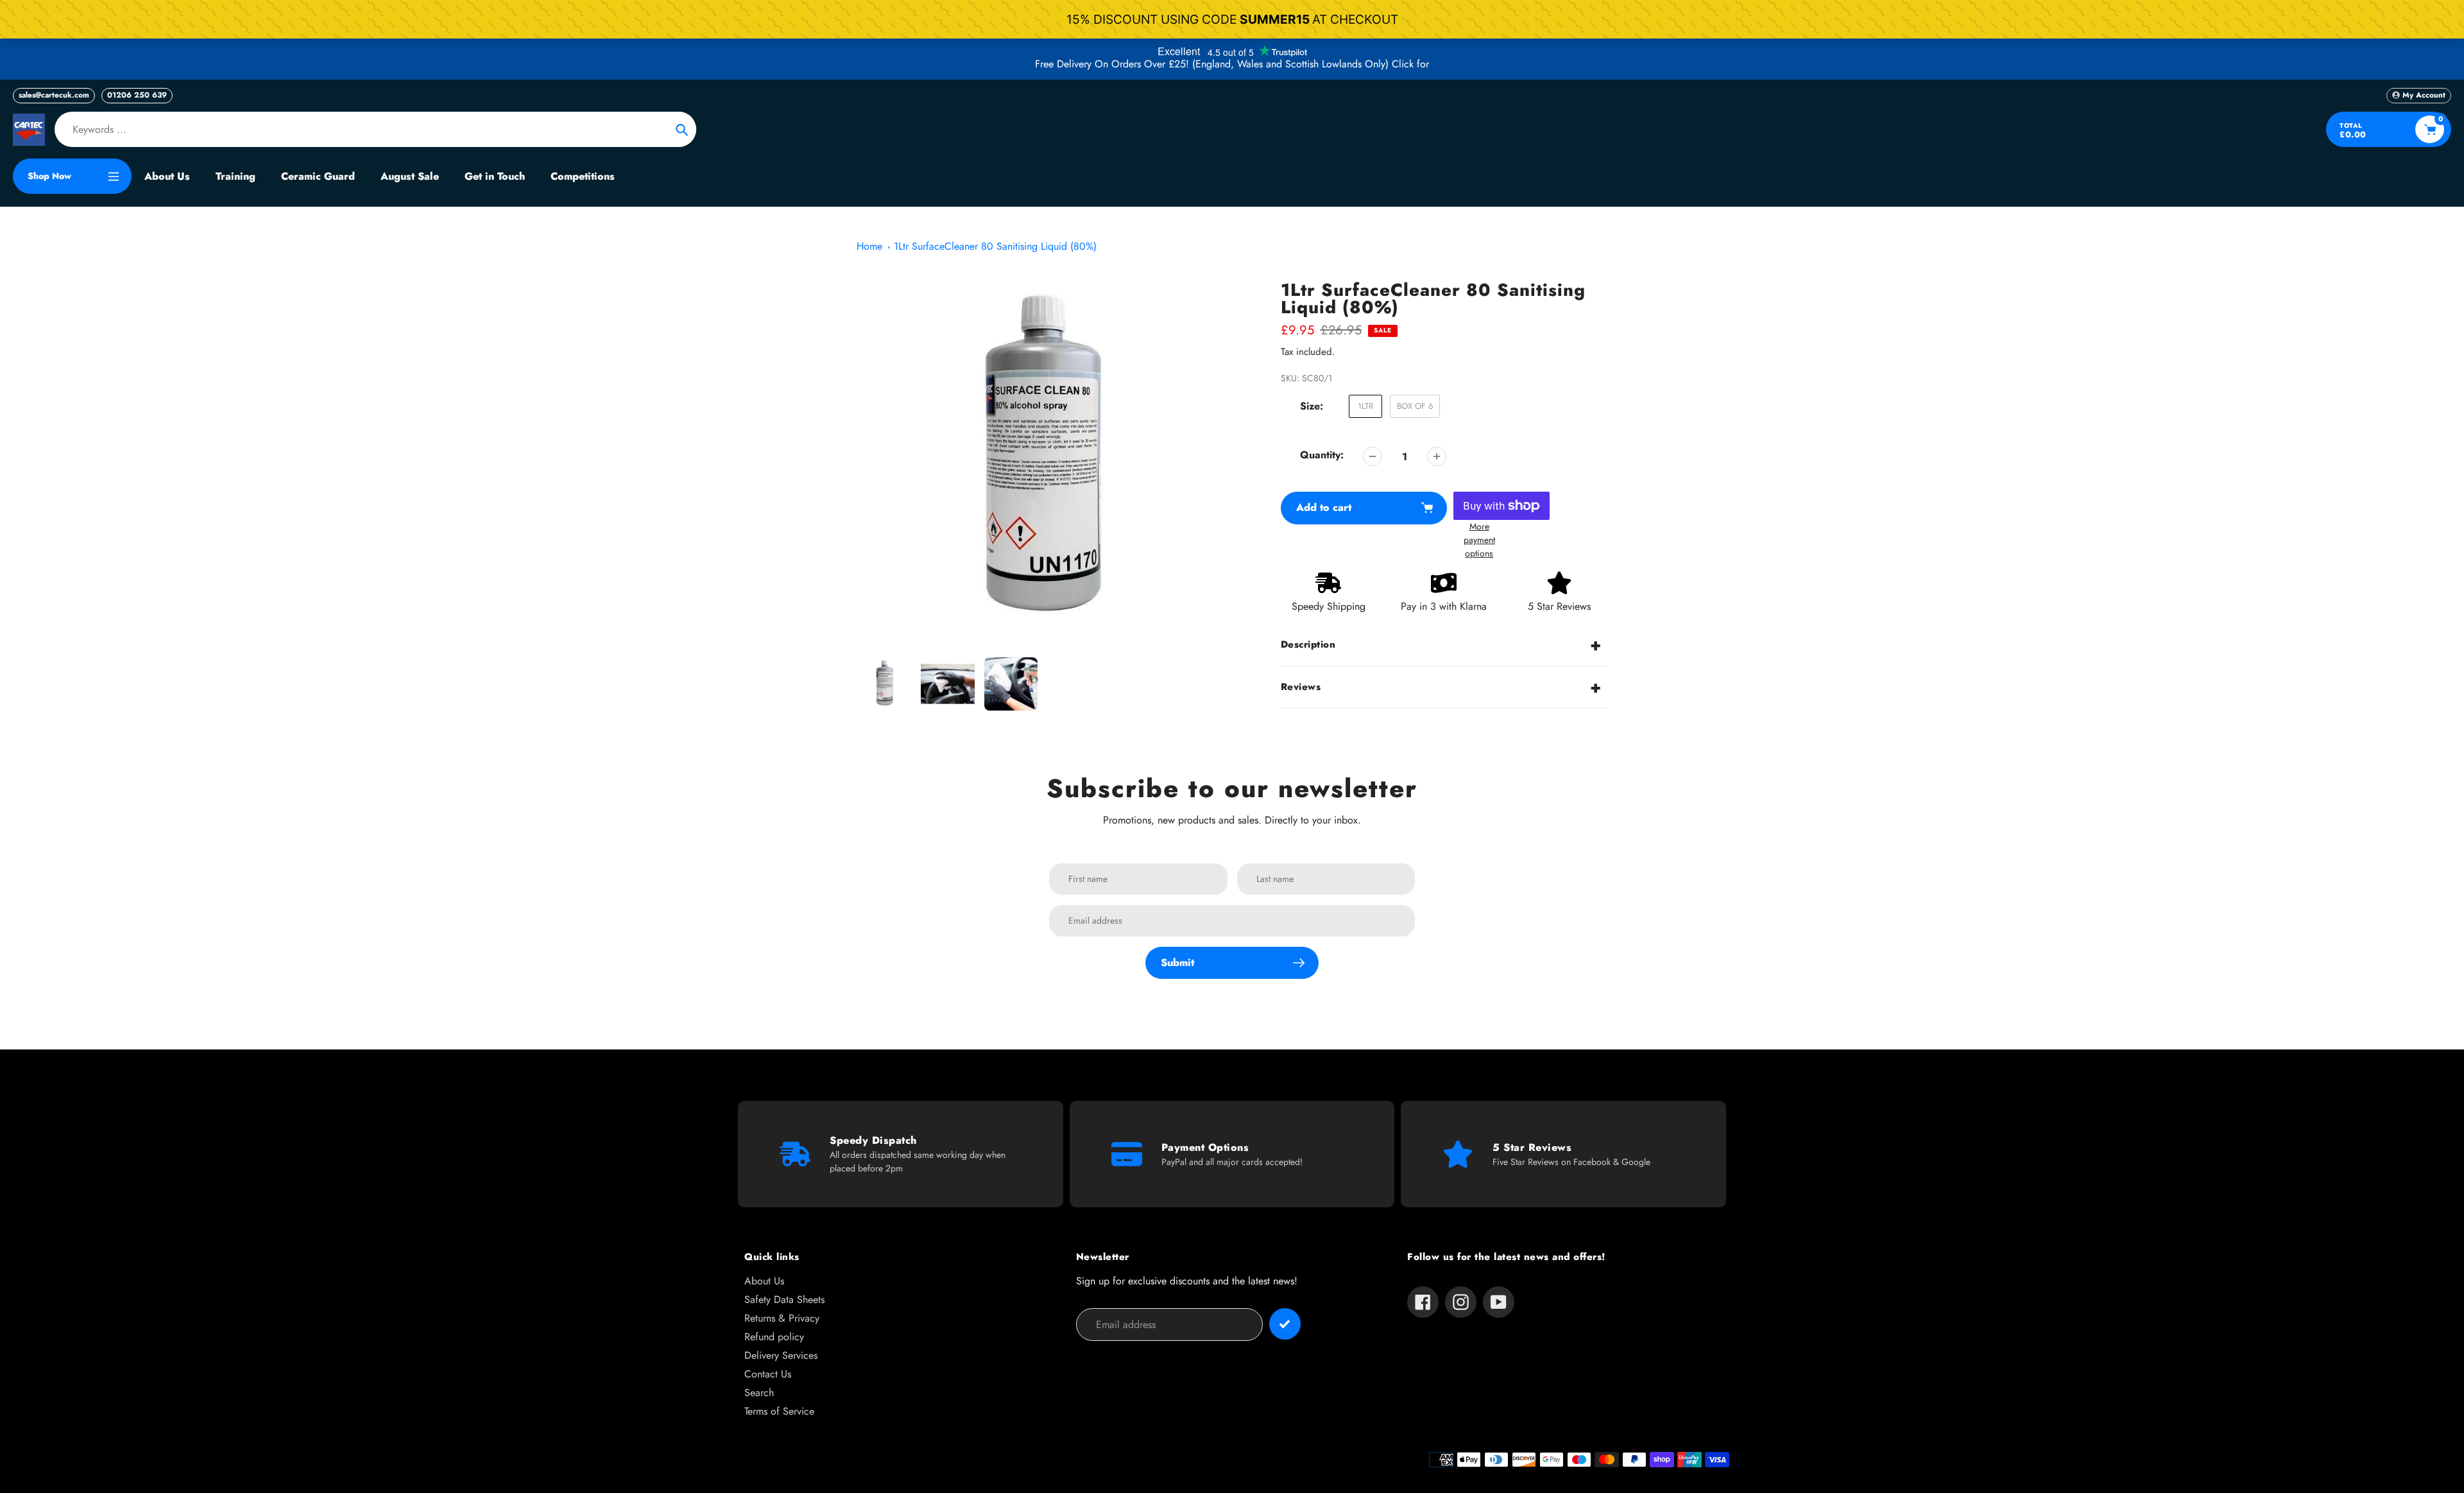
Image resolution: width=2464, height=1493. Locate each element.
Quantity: (1322, 455)
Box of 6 (1415, 406)
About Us (764, 1281)
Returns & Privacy (782, 1318)
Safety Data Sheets (784, 1299)
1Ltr (1365, 406)
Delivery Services (781, 1355)
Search (759, 1393)
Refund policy (774, 1337)
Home (869, 246)
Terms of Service (779, 1411)
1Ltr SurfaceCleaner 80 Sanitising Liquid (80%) (995, 246)
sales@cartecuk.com (54, 95)
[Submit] (1285, 1324)
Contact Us (768, 1374)
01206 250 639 (137, 95)
